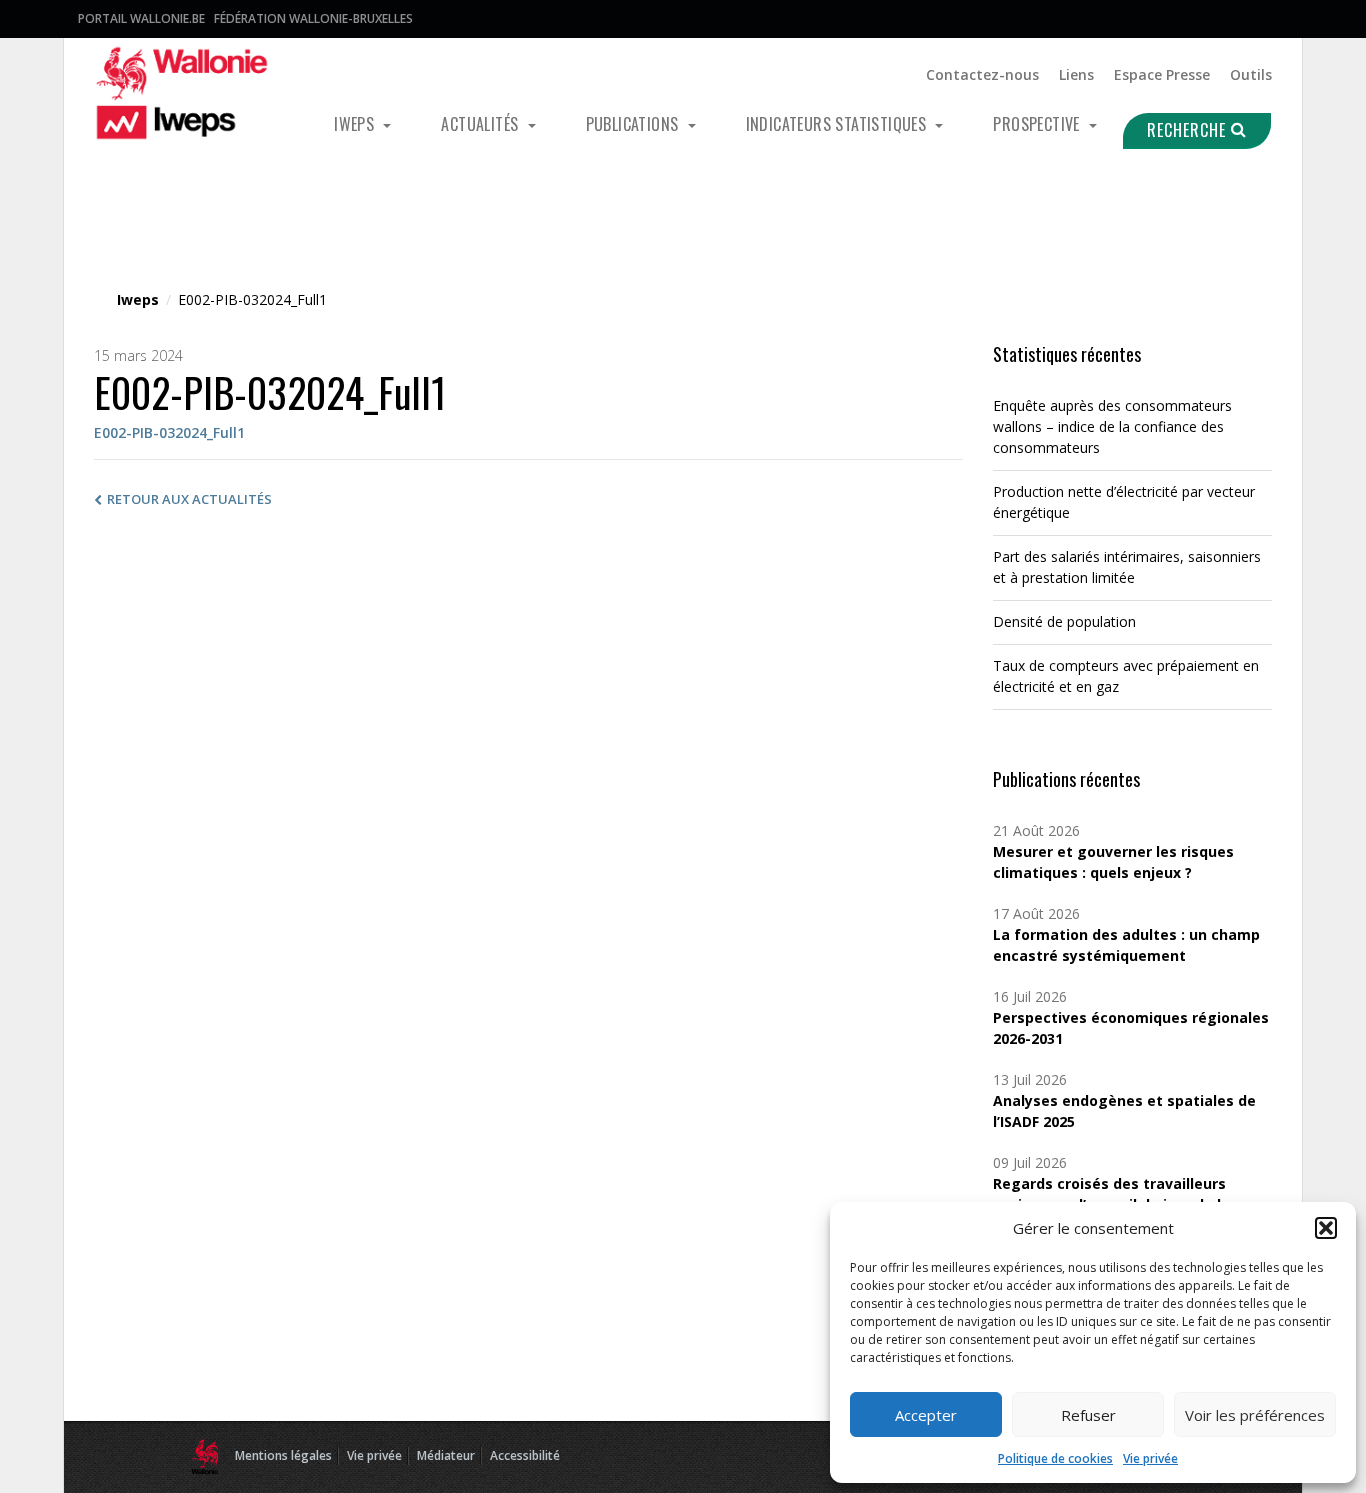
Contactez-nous (982, 74)
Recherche (1189, 130)
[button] (1326, 1228)
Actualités (481, 124)
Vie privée (1150, 1458)
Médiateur (446, 1455)
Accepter (926, 1415)
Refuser (1088, 1415)
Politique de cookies (1055, 1458)
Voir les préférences (1255, 1415)
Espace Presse (1162, 74)
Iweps (356, 124)
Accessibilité (525, 1455)
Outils (1251, 74)
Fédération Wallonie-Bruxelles (313, 18)
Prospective (1038, 124)
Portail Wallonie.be (141, 18)
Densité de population (1064, 621)
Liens (1076, 74)
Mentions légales (283, 1455)
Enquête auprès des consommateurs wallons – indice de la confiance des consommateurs (1112, 426)
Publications (634, 124)
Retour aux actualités (189, 499)
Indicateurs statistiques (838, 124)
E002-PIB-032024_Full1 (169, 432)
